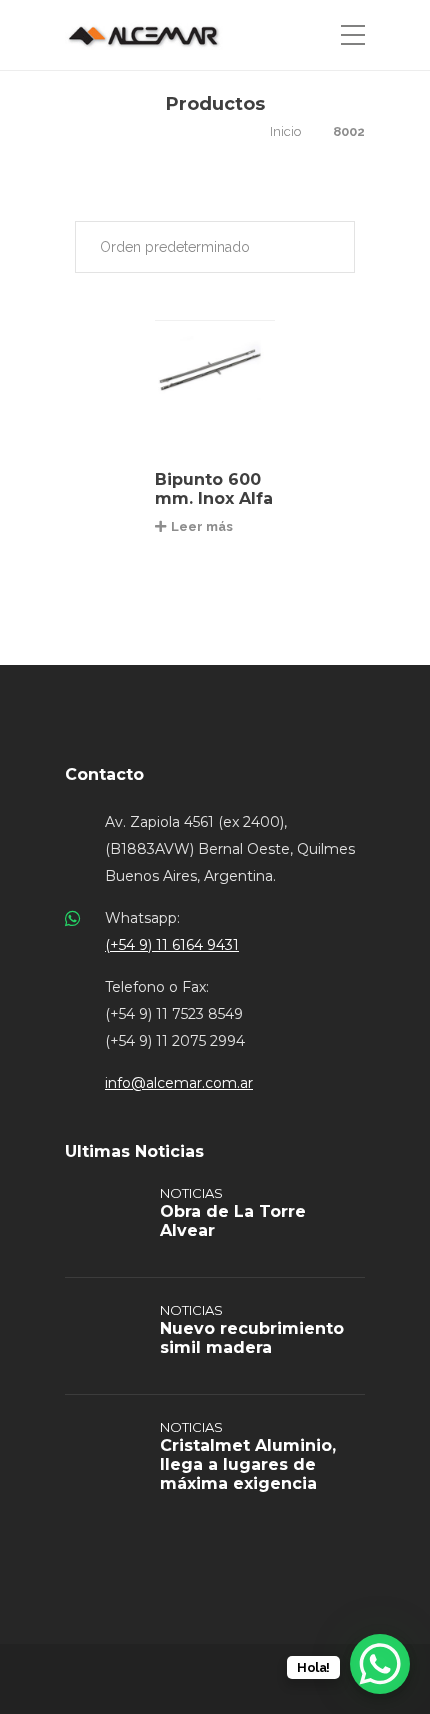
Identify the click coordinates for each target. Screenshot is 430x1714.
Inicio (285, 131)
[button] (215, 247)
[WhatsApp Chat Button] (380, 1664)
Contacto (104, 774)
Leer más (202, 526)
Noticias (191, 1193)
